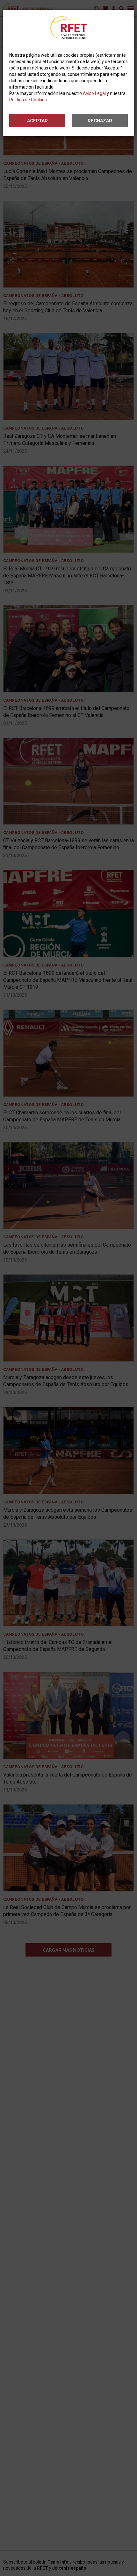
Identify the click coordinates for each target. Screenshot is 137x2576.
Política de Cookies (28, 100)
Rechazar (100, 121)
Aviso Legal (94, 93)
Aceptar (37, 121)
